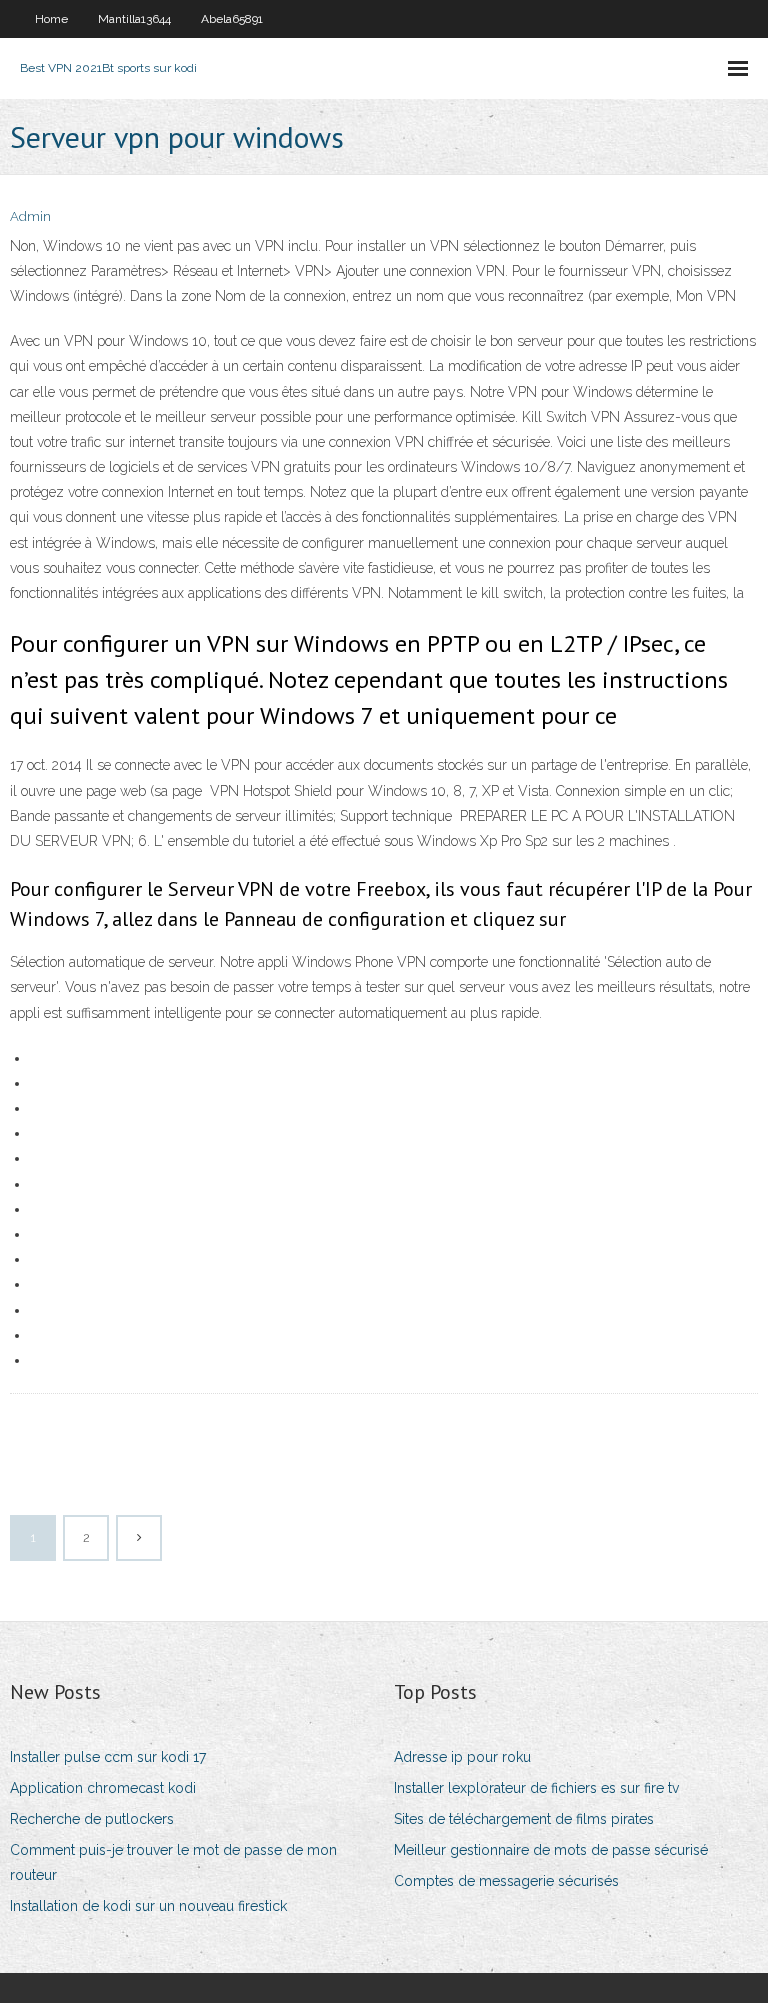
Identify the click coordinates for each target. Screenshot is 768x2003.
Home (51, 19)
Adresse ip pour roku (462, 1757)
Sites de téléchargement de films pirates (524, 1819)
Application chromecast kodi (103, 1788)
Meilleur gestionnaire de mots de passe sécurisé (551, 1850)
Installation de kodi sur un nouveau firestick (148, 1906)
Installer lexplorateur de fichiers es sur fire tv (536, 1788)
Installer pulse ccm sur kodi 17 (108, 1757)
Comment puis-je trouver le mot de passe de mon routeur (173, 1862)
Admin (30, 216)
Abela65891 (232, 19)
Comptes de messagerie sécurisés (506, 1881)
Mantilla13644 (134, 19)
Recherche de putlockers (92, 1819)
